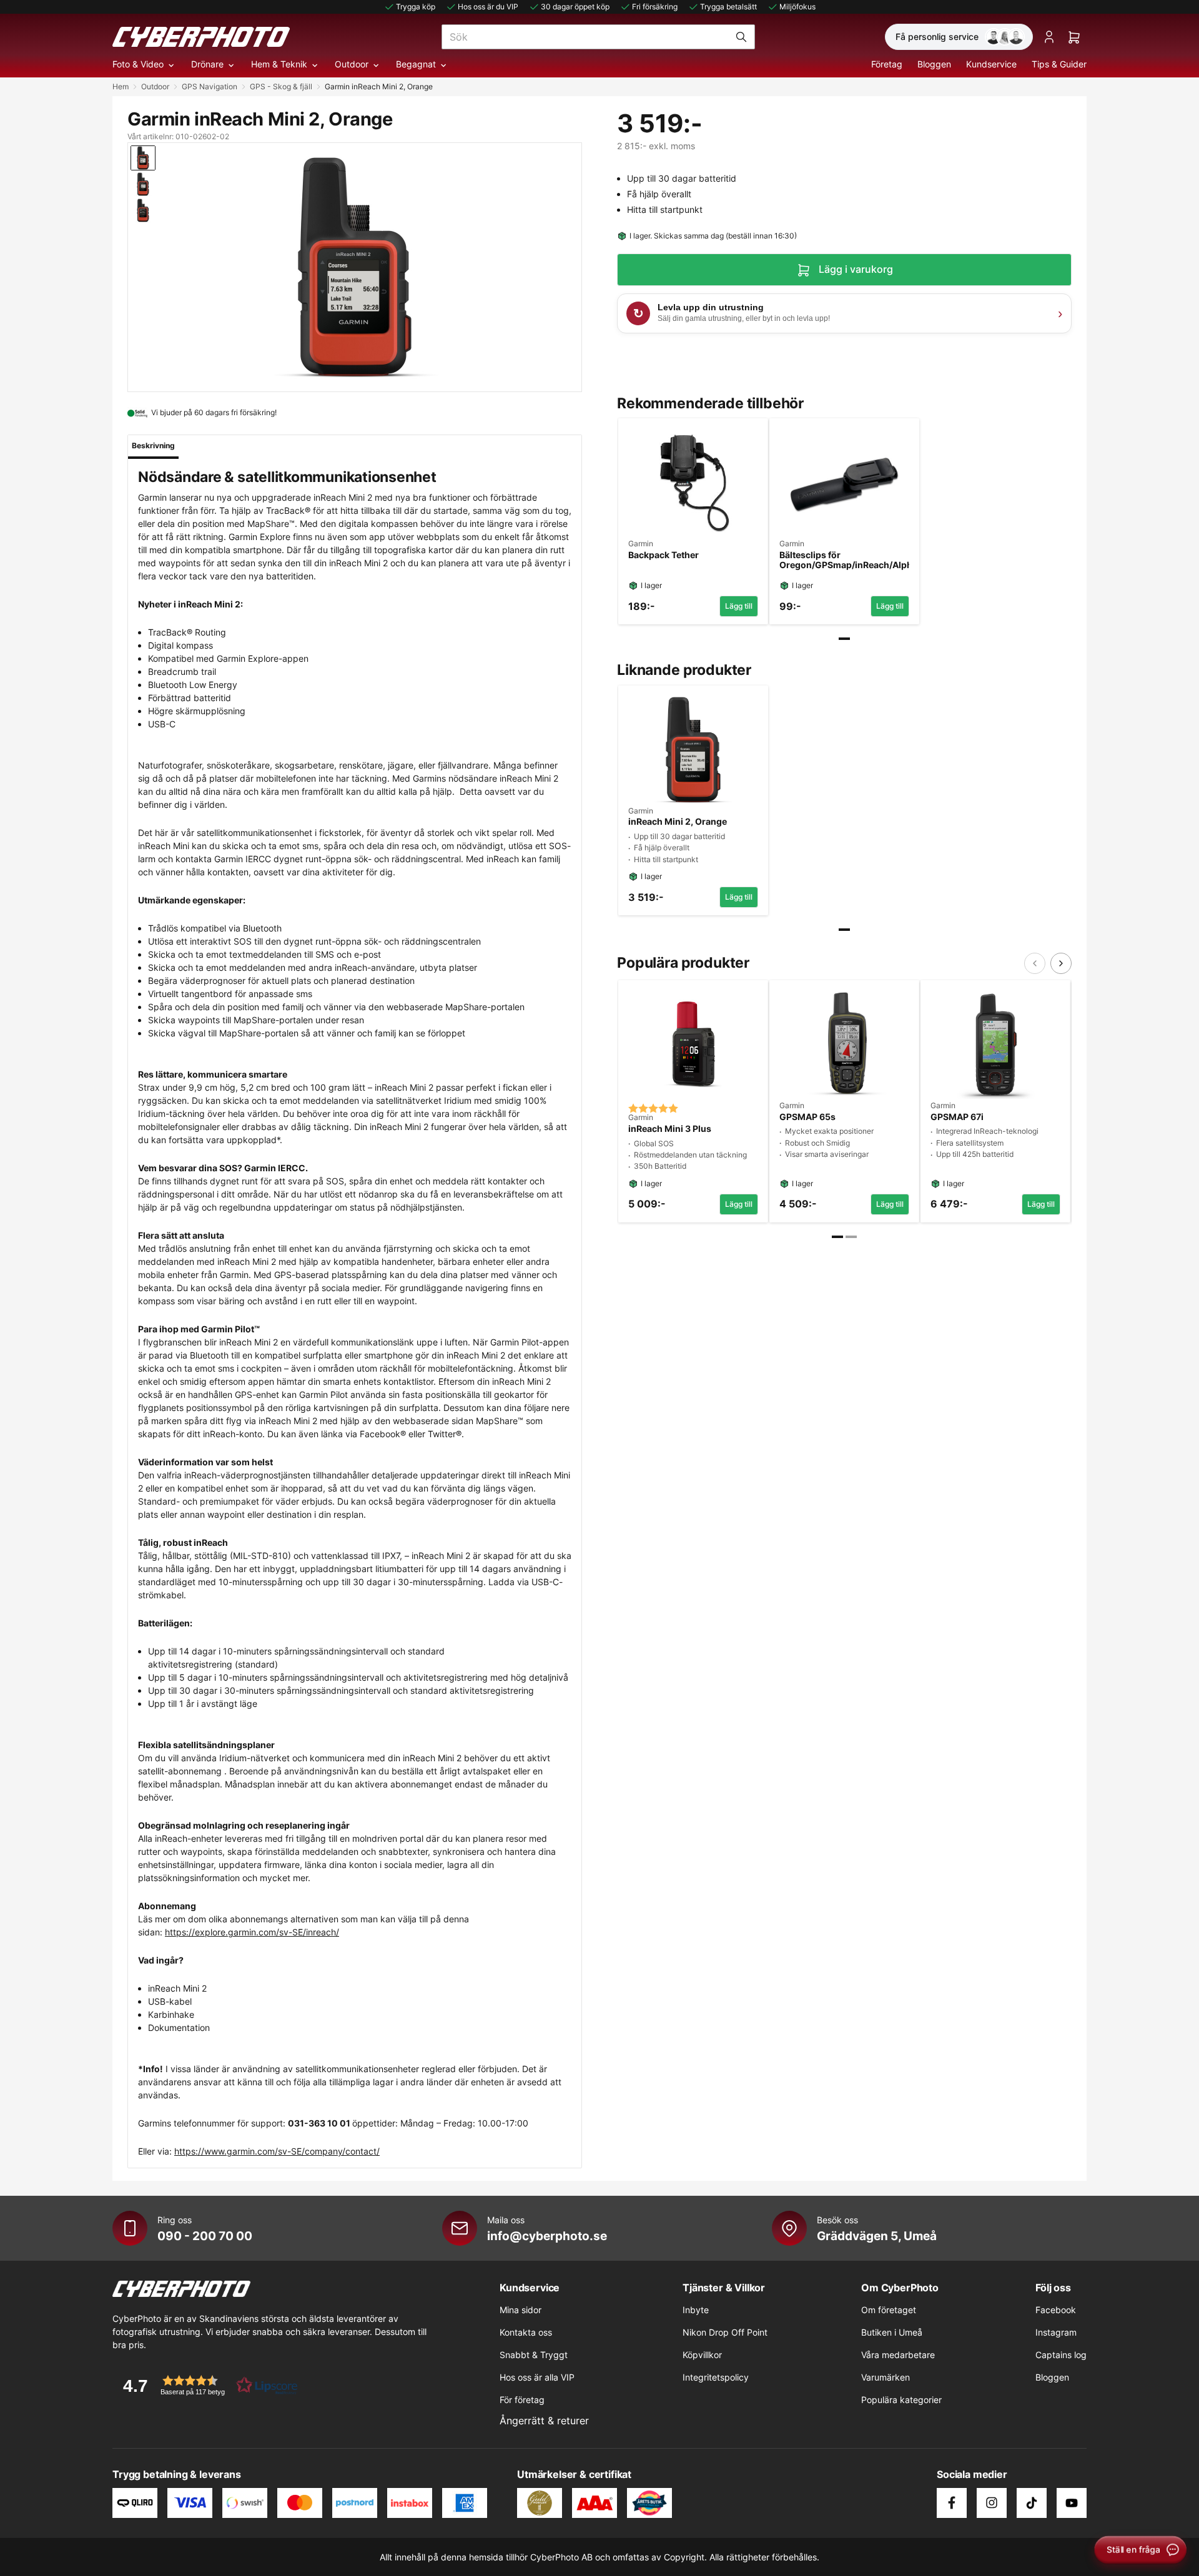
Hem (121, 86)
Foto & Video (138, 64)
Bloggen (934, 64)
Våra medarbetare (898, 2355)
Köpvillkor (702, 2355)
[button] (206, 2385)
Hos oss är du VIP (488, 7)
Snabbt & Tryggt (534, 2355)
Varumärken (886, 2377)
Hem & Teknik (279, 64)
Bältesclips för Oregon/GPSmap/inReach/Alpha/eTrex (844, 560)
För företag (522, 2400)
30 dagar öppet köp (575, 7)
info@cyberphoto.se (547, 2236)
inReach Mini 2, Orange (678, 822)
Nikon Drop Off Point (725, 2332)
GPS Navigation (210, 86)
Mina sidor (521, 2310)
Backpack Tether (664, 555)
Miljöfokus (797, 7)
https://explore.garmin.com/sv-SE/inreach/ (252, 1932)
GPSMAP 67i (957, 1117)
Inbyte (696, 2310)
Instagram (1056, 2332)
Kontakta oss (526, 2332)
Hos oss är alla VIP (537, 2377)
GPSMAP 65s (807, 1117)
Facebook (1056, 2310)
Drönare (207, 64)
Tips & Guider (1059, 64)
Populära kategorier (901, 2400)
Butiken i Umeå (892, 2332)
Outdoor (352, 64)
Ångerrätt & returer (544, 2421)
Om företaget (889, 2310)
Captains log (1061, 2355)
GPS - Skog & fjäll (281, 86)
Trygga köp (416, 7)
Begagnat (416, 64)
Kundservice (991, 64)
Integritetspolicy (716, 2377)
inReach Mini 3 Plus (670, 1129)
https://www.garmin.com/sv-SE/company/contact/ (277, 2151)
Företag (887, 64)
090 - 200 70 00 (205, 2236)
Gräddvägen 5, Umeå (877, 2236)
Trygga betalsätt (728, 7)
